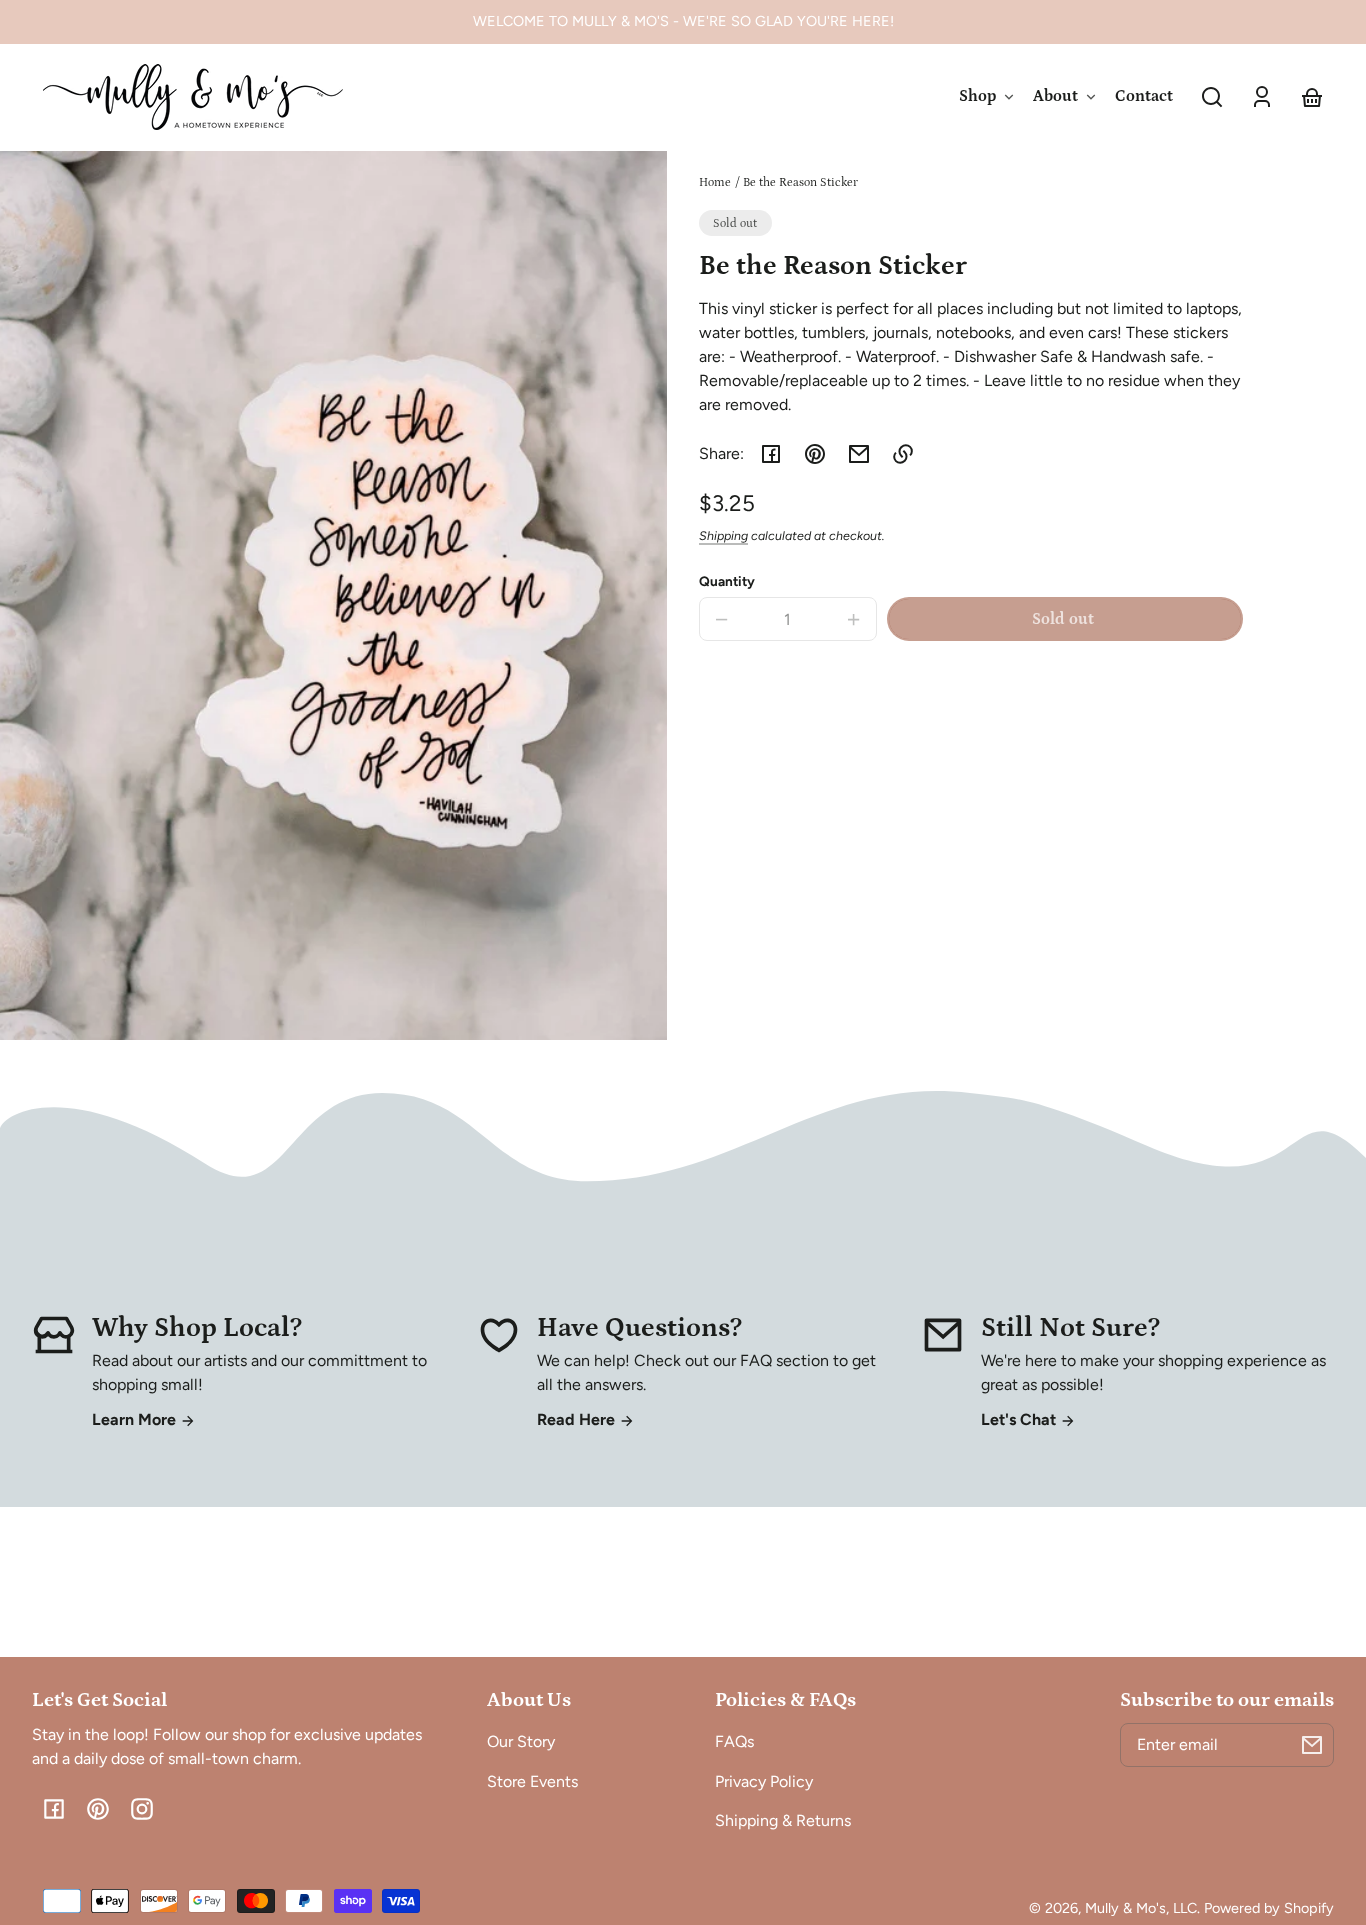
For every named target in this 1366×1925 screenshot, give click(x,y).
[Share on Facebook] (771, 454)
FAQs (734, 1741)
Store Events (532, 1781)
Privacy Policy (764, 1781)
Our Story (521, 1741)
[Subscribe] (1312, 1745)
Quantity (727, 581)
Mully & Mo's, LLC (1141, 1908)
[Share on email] (859, 454)
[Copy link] (903, 454)
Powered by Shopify (1269, 1908)
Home (715, 182)
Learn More (136, 1419)
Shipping (723, 535)
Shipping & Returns (783, 1820)
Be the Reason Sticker (800, 182)
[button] (1212, 97)
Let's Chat (1020, 1419)
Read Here (578, 1419)
